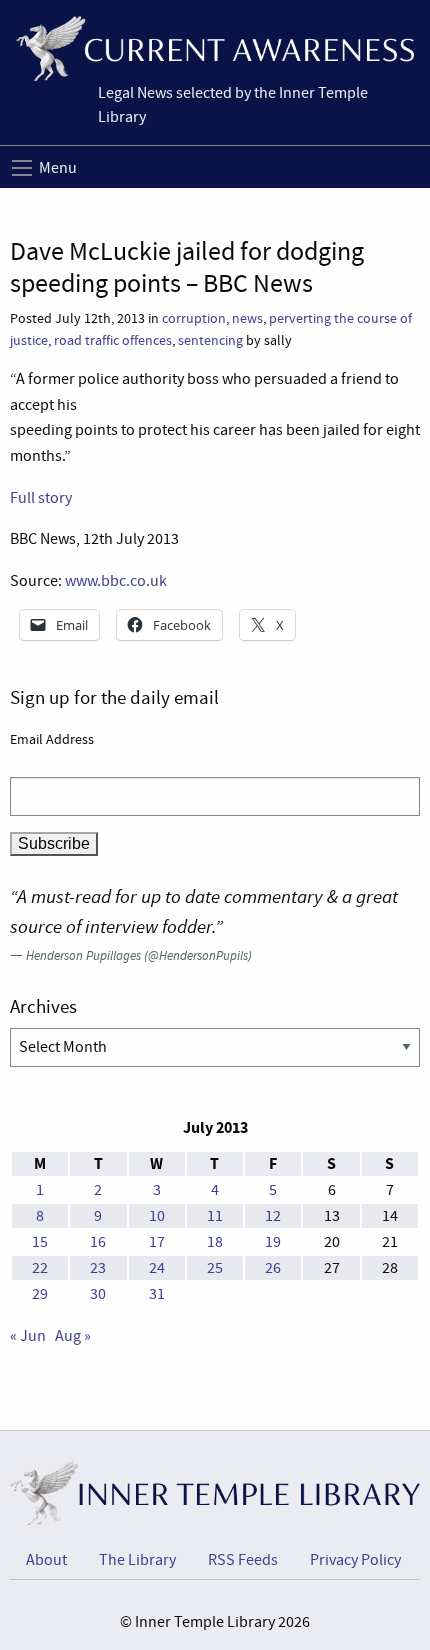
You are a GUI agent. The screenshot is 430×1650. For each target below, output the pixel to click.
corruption (194, 318)
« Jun (28, 1336)
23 (98, 1268)
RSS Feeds (243, 1560)
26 (273, 1268)
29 (40, 1294)
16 (98, 1242)
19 (273, 1242)
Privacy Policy (355, 1560)
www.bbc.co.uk (116, 581)
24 (157, 1268)
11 (215, 1216)
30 (98, 1294)
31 (157, 1294)
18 (215, 1242)
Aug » (73, 1336)
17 (157, 1242)
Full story (41, 498)
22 (40, 1268)
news (247, 318)
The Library (137, 1560)
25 (215, 1268)
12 (273, 1216)
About (46, 1560)
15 (40, 1242)
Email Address (52, 739)
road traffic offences (113, 340)
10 (157, 1216)
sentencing (210, 340)
